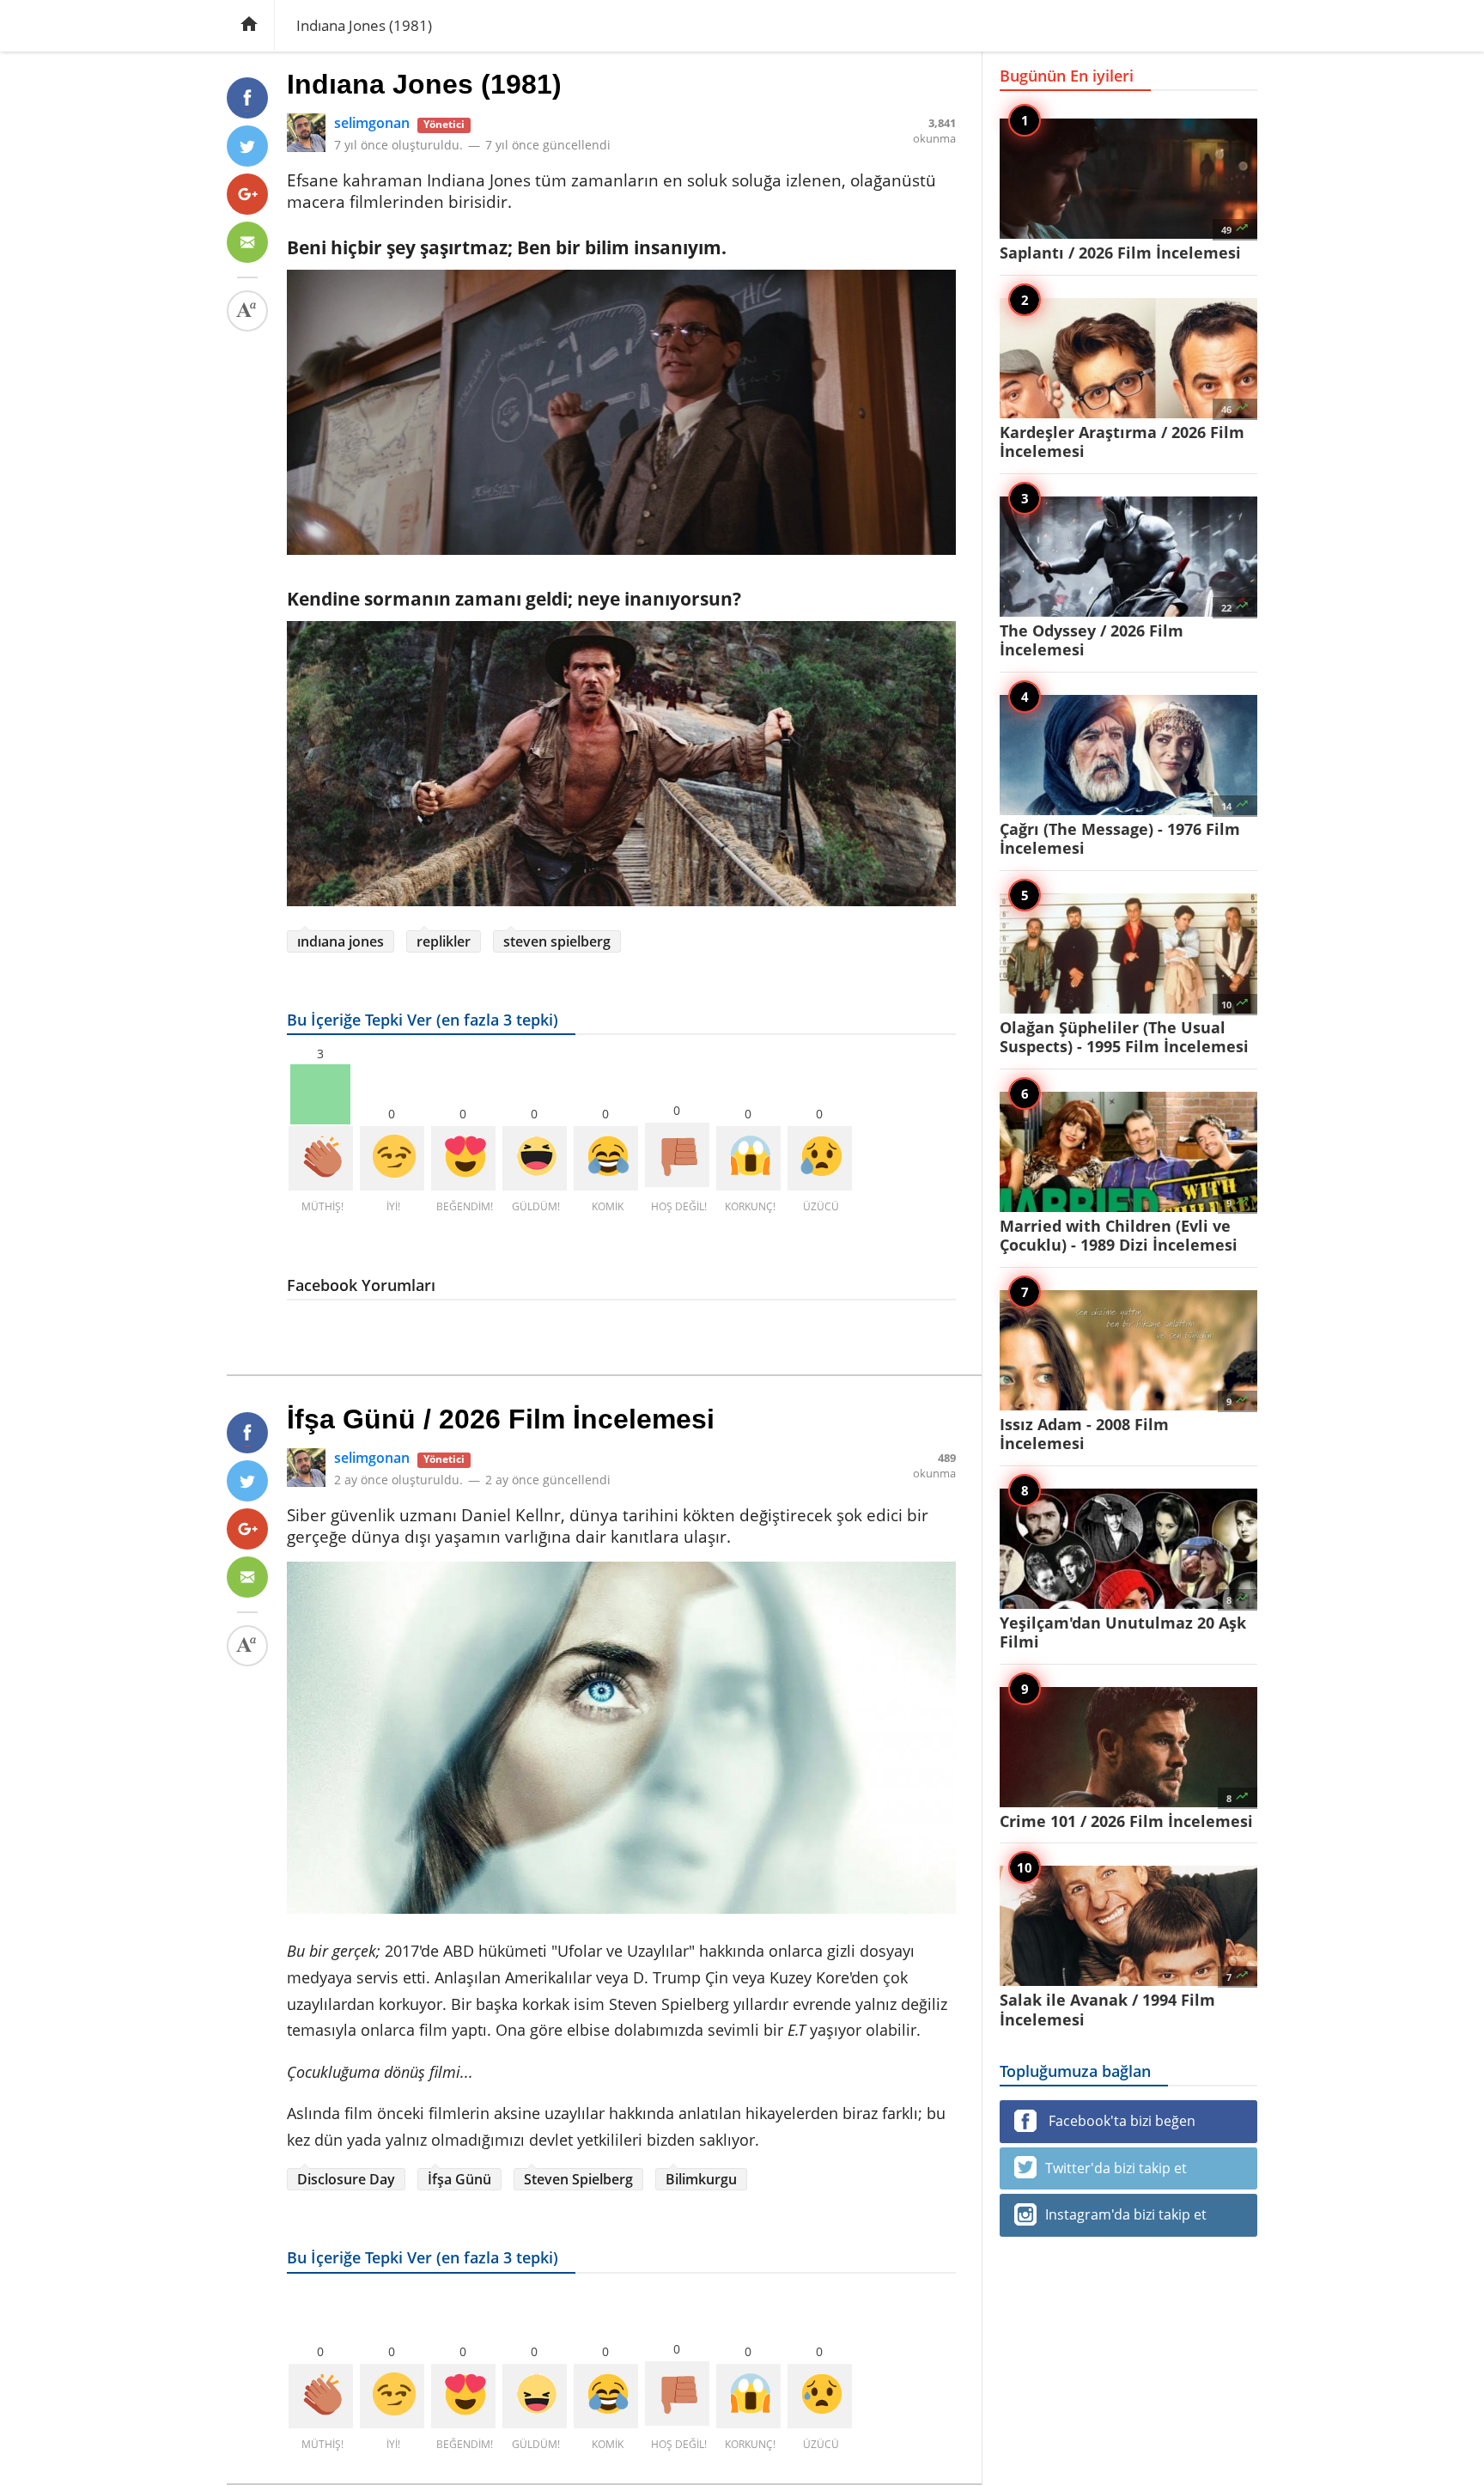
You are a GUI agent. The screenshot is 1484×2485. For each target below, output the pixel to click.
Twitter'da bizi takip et (1116, 2168)
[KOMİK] (606, 1158)
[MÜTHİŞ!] (321, 1158)
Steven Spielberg (578, 2179)
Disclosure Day (346, 2179)
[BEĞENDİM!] (463, 1158)
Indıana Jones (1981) (424, 84)
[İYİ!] (392, 1158)
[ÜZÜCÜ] (820, 1158)
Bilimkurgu (701, 2179)
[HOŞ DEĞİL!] (677, 1155)
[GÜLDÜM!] (535, 1158)
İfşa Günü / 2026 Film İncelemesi (501, 1419)
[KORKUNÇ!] (748, 1158)
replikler (444, 941)
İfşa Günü (459, 2179)
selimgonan (372, 123)
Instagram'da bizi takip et (1126, 2214)
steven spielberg (557, 941)
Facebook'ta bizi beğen (1120, 2121)
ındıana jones (341, 941)
